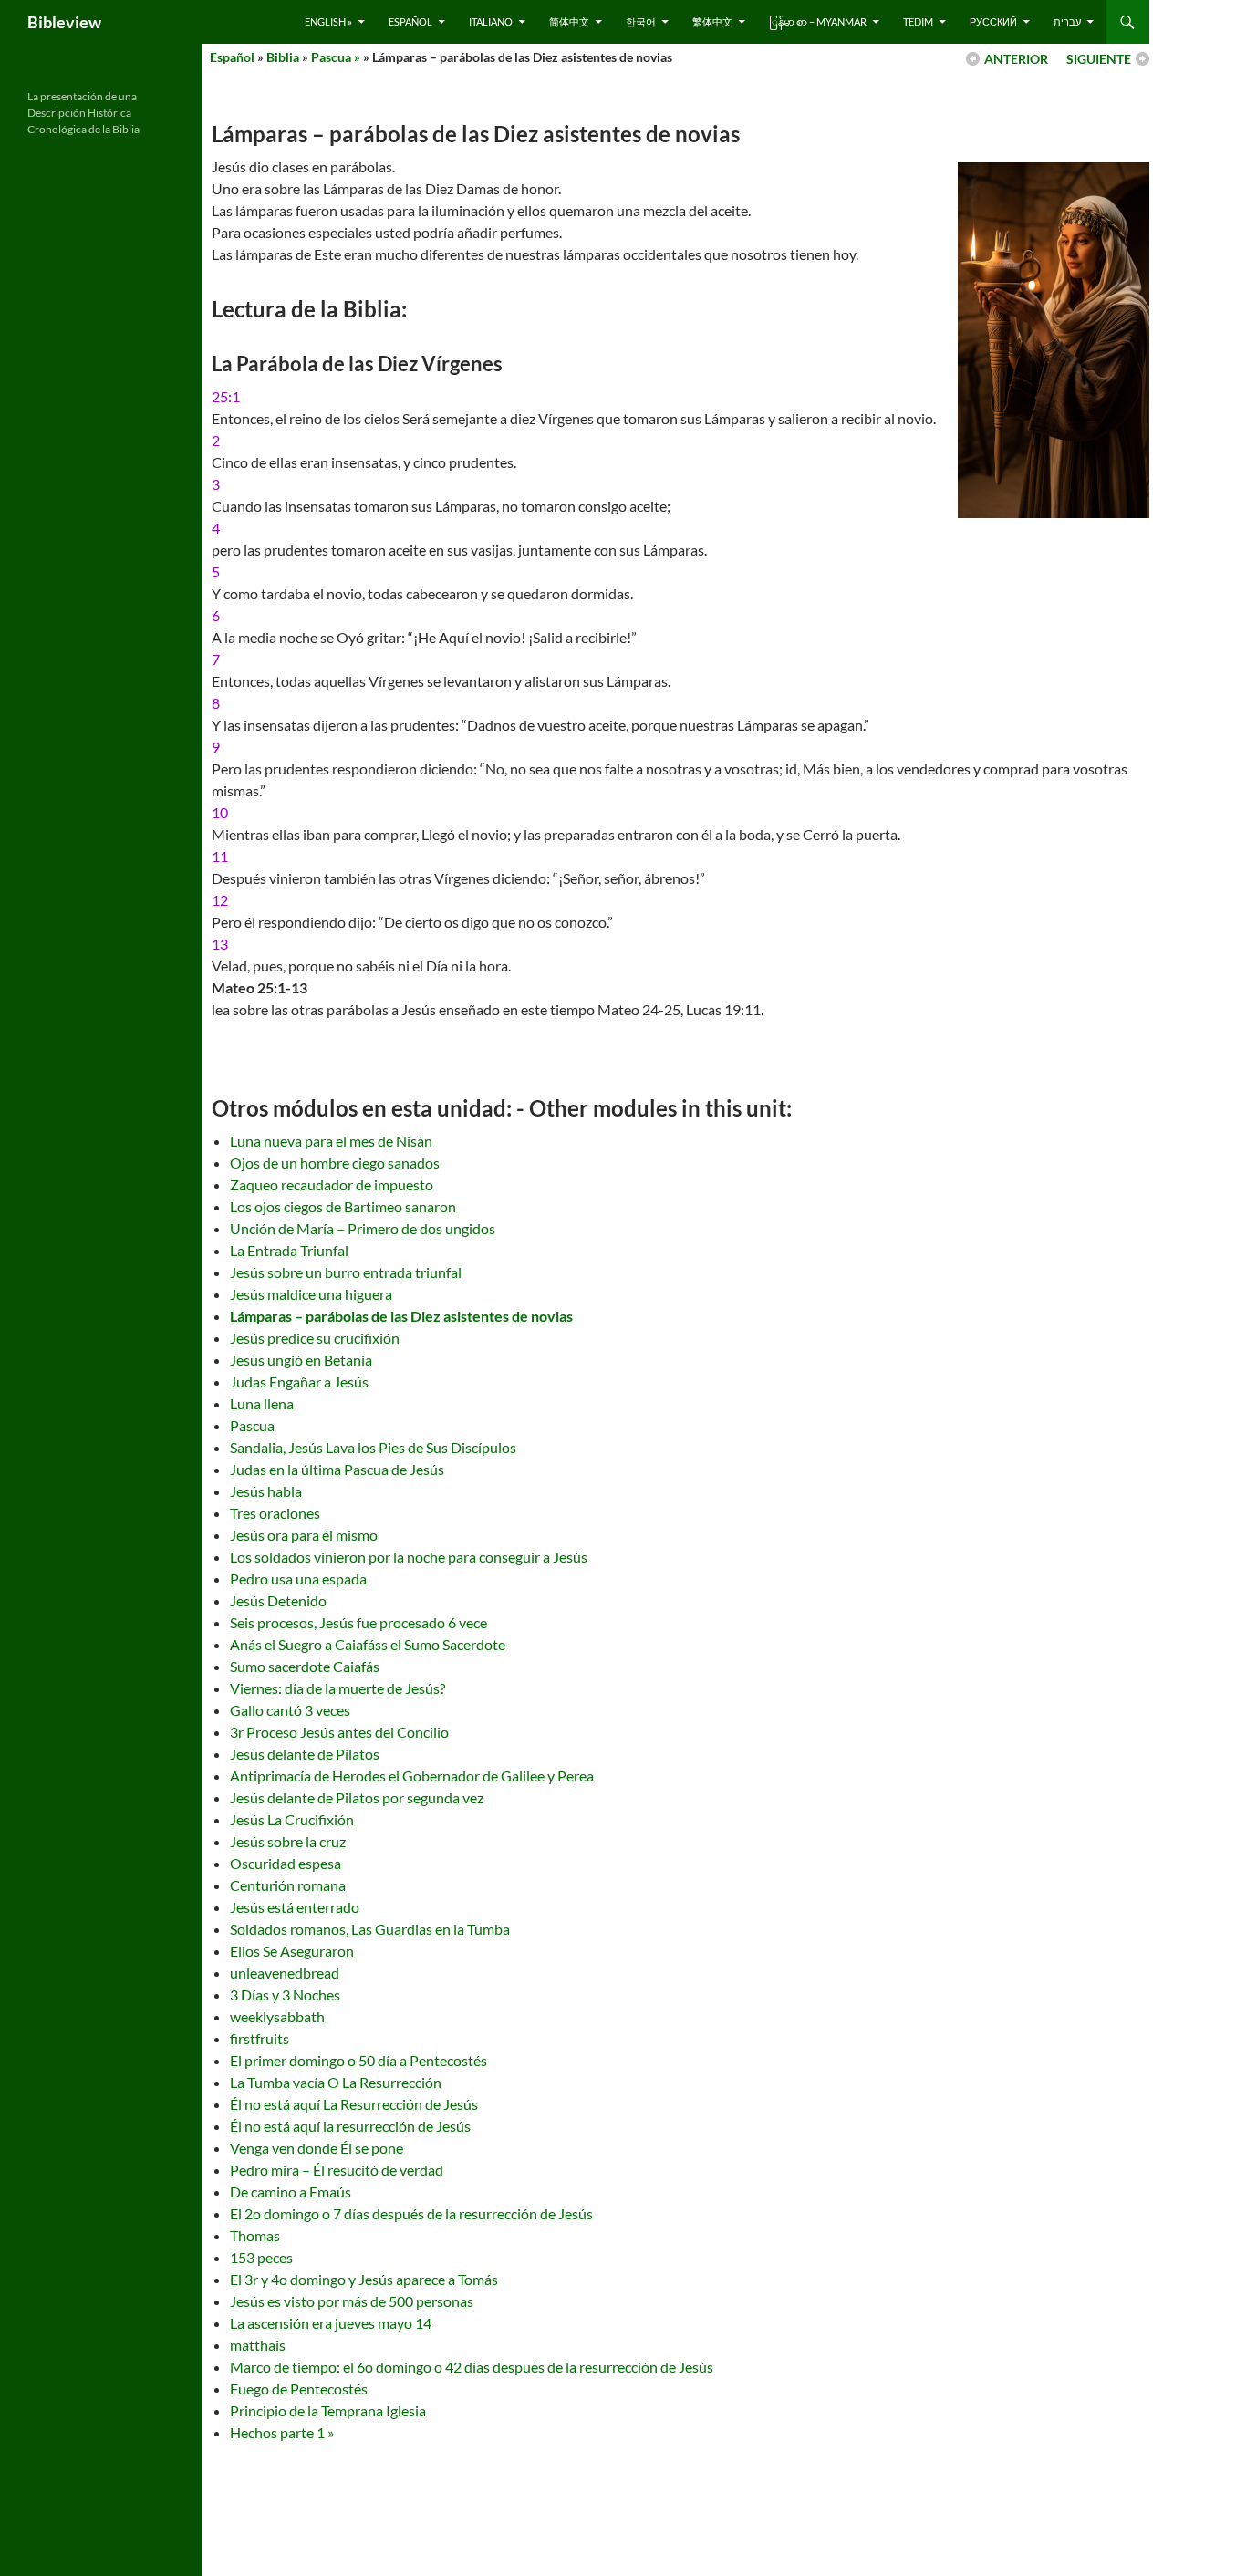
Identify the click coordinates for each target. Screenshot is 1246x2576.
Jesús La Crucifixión (292, 1819)
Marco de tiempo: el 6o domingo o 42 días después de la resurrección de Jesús (472, 2367)
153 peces (261, 2257)
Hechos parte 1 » (282, 2432)
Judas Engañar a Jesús (299, 1381)
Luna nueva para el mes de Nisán (331, 1141)
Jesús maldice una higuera (311, 1294)
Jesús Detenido (278, 1600)
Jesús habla (266, 1491)
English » (328, 21)
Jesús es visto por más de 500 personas (352, 2301)
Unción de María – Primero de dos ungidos (363, 1228)
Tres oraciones (275, 1513)
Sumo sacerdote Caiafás (305, 1666)
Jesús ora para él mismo (304, 1535)
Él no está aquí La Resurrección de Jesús (354, 2104)
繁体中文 (712, 21)
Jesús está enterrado (295, 1907)
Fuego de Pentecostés (299, 2389)
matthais (258, 2345)
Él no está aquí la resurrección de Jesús (350, 2126)
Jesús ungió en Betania (301, 1360)
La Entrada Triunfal (289, 1250)
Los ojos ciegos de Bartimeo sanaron (343, 1206)
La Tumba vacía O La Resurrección (336, 2082)
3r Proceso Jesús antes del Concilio (339, 1732)
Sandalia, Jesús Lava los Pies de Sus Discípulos (373, 1447)
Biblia (283, 57)
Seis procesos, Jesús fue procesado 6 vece (358, 1622)
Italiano (491, 21)
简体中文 (569, 21)
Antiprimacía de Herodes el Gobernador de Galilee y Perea (412, 1776)
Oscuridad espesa (286, 1863)
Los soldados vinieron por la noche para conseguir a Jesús (409, 1557)
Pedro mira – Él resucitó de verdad (337, 2170)
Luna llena (262, 1403)
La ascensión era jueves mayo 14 (331, 2323)
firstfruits (260, 2038)
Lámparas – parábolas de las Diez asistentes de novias (401, 1316)
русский (993, 21)
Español (410, 21)
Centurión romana (288, 1885)
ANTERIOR (1016, 59)
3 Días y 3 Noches (285, 1994)
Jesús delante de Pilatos (305, 1754)
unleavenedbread (285, 1973)
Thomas (255, 2235)
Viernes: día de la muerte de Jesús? (337, 1688)
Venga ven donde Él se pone (317, 2148)
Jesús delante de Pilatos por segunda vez (357, 1797)
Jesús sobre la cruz (288, 1841)
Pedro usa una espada (298, 1579)
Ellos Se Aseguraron (292, 1951)
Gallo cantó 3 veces (290, 1710)
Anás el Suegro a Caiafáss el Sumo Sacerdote (368, 1644)
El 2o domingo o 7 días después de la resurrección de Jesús (411, 2213)
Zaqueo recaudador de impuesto (332, 1184)
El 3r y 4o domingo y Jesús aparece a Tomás (364, 2279)
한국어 (641, 21)
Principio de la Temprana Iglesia (328, 2410)
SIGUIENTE (1099, 59)
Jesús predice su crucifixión (315, 1338)
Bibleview (64, 22)
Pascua (252, 1425)
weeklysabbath (277, 2016)
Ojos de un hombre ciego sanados (335, 1163)
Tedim (918, 21)
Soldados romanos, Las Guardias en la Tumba (370, 1929)
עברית (1067, 21)
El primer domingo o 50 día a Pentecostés (358, 2060)
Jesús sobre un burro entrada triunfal (346, 1272)
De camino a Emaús (291, 2192)
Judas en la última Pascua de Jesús (337, 1469)
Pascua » (336, 57)
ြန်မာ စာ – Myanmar (818, 21)
